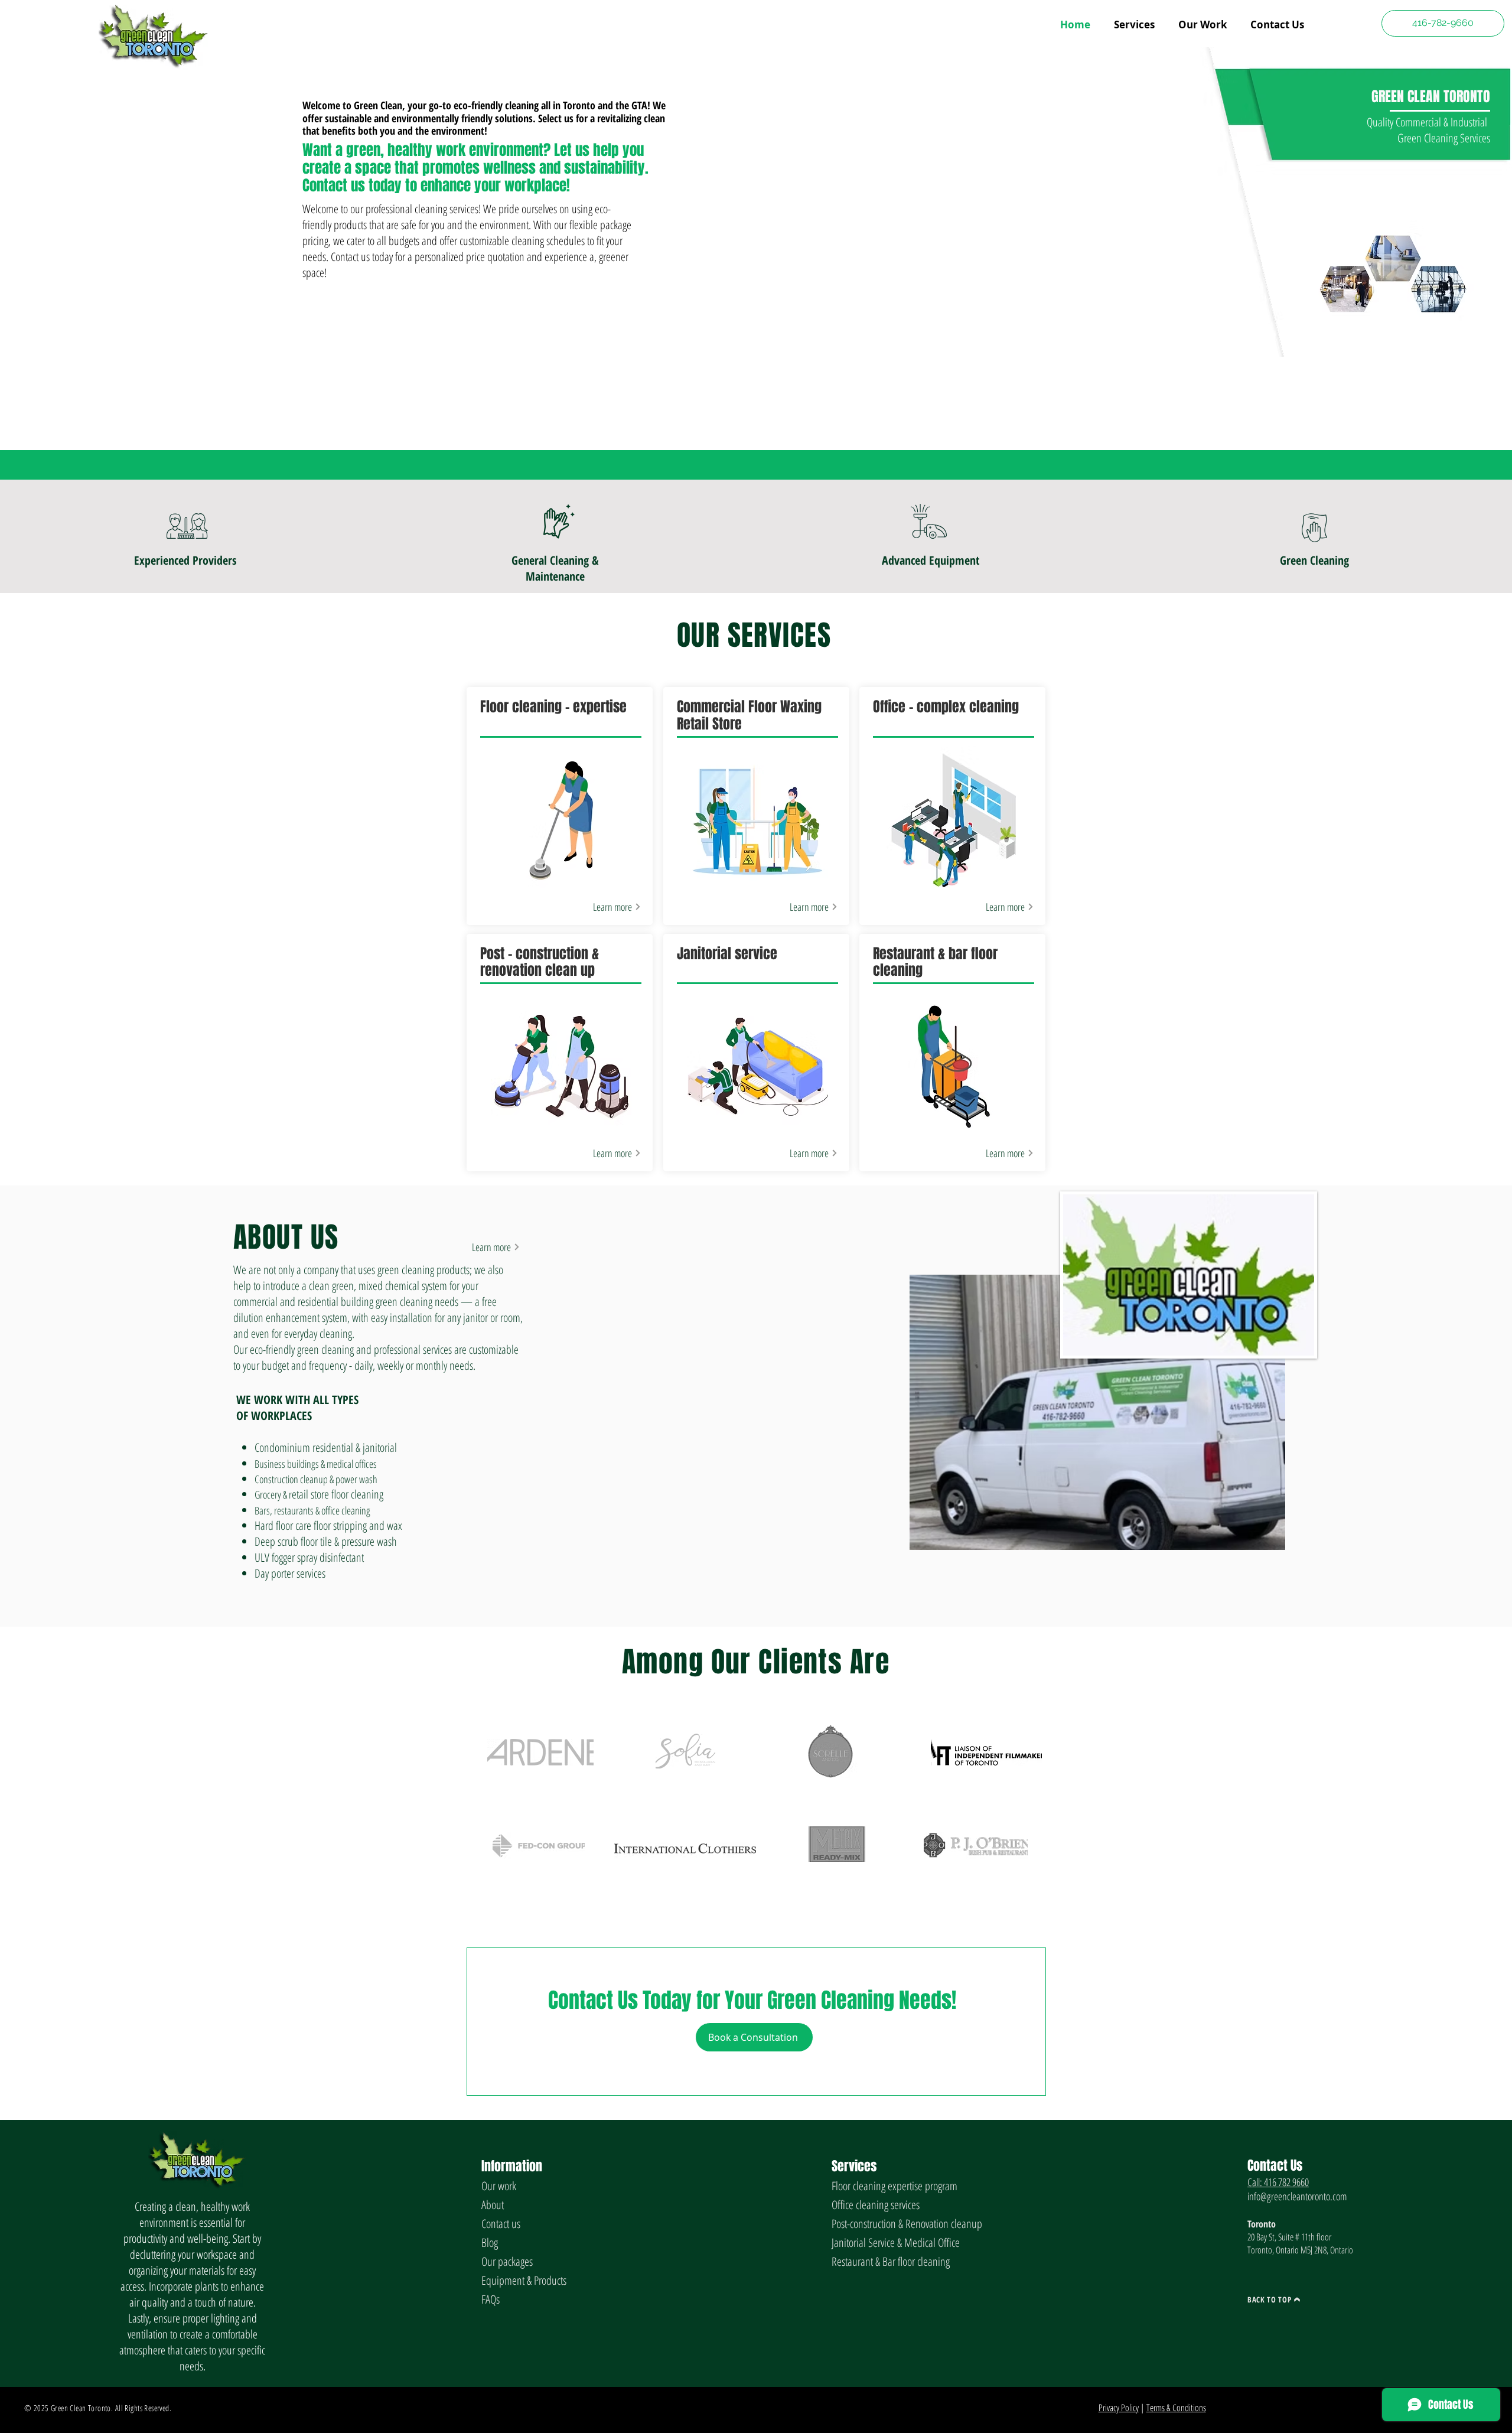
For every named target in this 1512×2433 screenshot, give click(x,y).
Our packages (507, 2261)
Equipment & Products (524, 2280)
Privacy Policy (1119, 2408)
